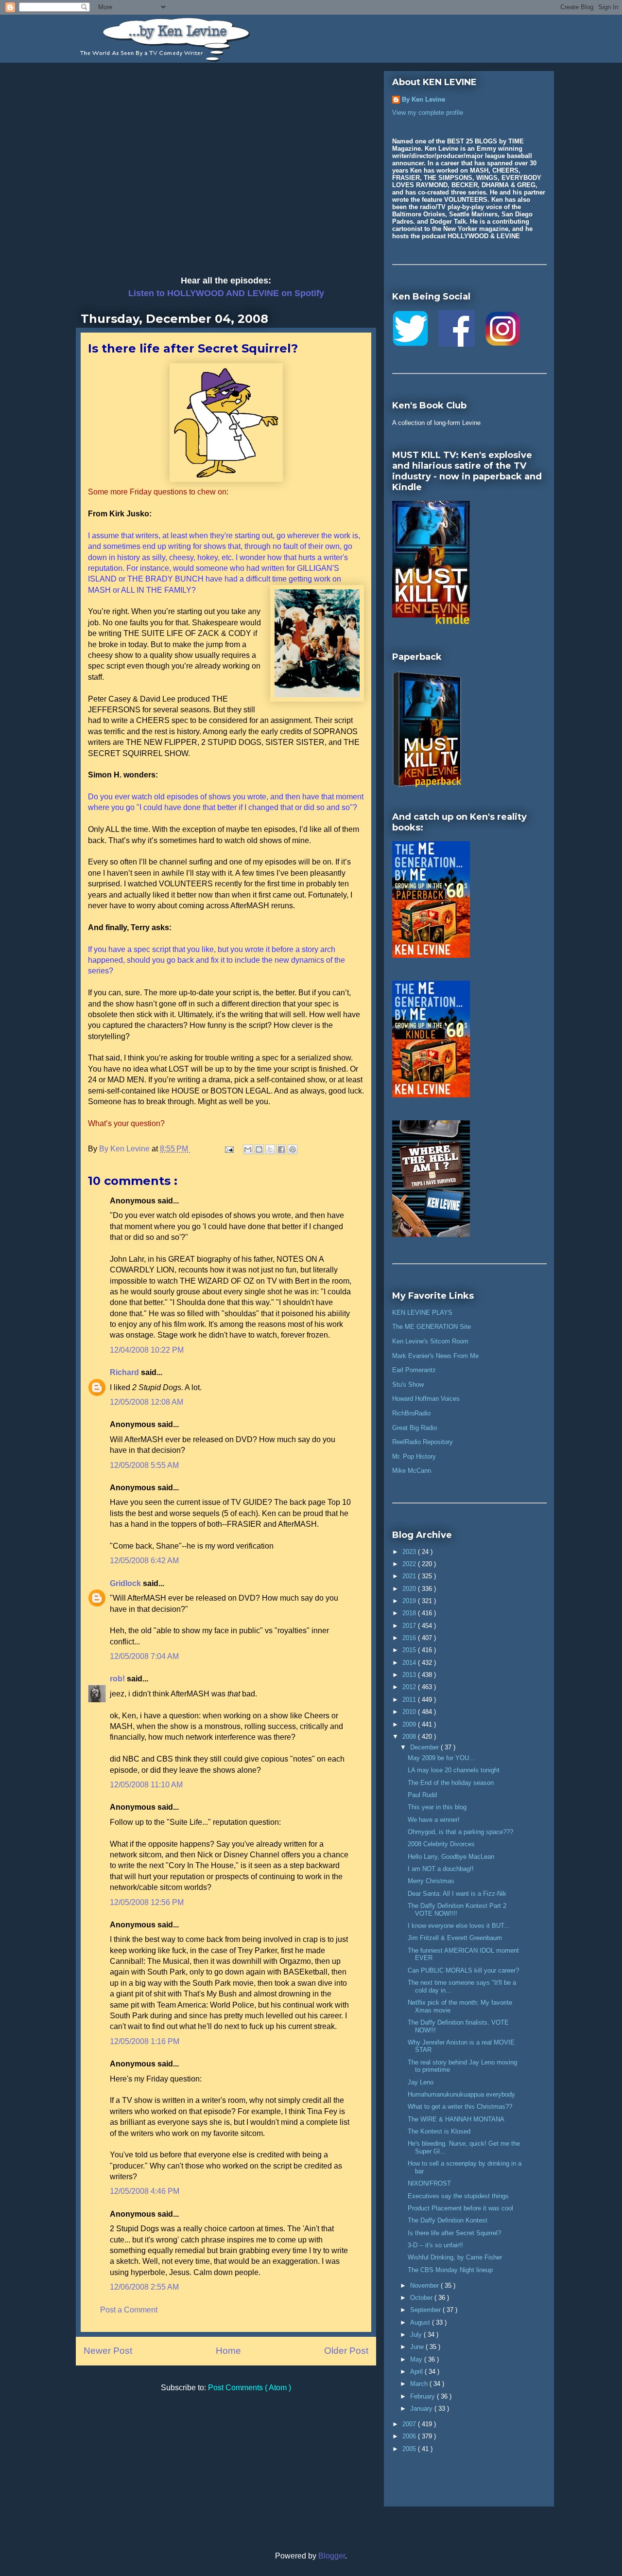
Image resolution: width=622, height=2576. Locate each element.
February (423, 2396)
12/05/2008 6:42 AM (144, 1561)
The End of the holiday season (451, 1783)
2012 (410, 1687)
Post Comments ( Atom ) (250, 2388)
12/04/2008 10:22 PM (147, 1350)
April (417, 2372)
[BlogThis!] (259, 1149)
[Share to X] (270, 1149)
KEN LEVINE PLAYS (422, 1313)
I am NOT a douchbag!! (441, 1869)
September (426, 2310)
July (417, 2335)
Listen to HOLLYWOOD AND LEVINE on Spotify (226, 293)
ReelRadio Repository (423, 1442)
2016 (410, 1638)
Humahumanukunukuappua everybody (461, 2094)
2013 (410, 1675)
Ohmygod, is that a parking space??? (460, 1832)
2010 (410, 1712)
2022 (410, 1564)
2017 (410, 1626)
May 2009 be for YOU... (441, 1758)
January (422, 2408)
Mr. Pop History (414, 1456)
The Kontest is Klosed (439, 2131)
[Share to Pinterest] (293, 1149)
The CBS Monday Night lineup (450, 2270)
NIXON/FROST (429, 2183)
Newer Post (108, 2351)
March (420, 2384)
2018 (410, 1613)
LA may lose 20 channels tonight (454, 1770)
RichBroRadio (411, 1413)
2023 (410, 1552)
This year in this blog (437, 1807)
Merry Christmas (431, 1881)
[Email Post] (228, 1149)
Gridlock (126, 1583)
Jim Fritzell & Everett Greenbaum (455, 1938)
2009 (410, 1724)
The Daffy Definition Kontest (448, 2220)
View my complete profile (428, 113)
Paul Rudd (422, 1795)
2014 (410, 1663)
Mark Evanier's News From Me (435, 1356)
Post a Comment (129, 2310)
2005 (410, 2449)
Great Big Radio (415, 1428)
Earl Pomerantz (414, 1370)
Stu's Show (408, 1385)
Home (228, 2351)
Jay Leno (421, 2082)
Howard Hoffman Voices (426, 1399)
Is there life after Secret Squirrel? (454, 2233)
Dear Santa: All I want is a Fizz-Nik (457, 1894)
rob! (118, 1679)
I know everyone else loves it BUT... (459, 1926)
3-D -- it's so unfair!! (435, 2245)
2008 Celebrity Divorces (441, 1844)
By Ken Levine (423, 99)
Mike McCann (412, 1471)
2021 (410, 1576)
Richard (125, 1372)
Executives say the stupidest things (458, 2196)
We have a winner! (434, 1820)
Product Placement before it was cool (460, 2208)
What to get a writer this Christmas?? (460, 2107)
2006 (410, 2436)
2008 (410, 1737)
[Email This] (248, 1149)
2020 (410, 1589)
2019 (410, 1601)
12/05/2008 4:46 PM (145, 2191)
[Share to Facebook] (281, 1149)
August (421, 2322)
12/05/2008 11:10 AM (146, 1785)
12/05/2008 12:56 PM (147, 1902)
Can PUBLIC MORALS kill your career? (463, 1970)
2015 (410, 1650)
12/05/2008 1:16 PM (145, 2041)
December (425, 1747)
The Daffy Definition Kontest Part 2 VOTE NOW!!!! (457, 1910)
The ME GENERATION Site (432, 1327)
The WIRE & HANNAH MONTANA (456, 2119)
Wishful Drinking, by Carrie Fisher (455, 2257)
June (418, 2347)
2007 (410, 2424)
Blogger (332, 2556)
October (422, 2298)
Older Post (346, 2351)
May (417, 2359)
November (425, 2285)
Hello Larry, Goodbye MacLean (451, 1857)
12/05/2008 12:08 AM (147, 1402)
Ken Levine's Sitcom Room (430, 1341)
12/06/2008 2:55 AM (144, 2287)
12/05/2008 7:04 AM (144, 1656)
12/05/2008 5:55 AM (144, 1465)
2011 (410, 1700)
